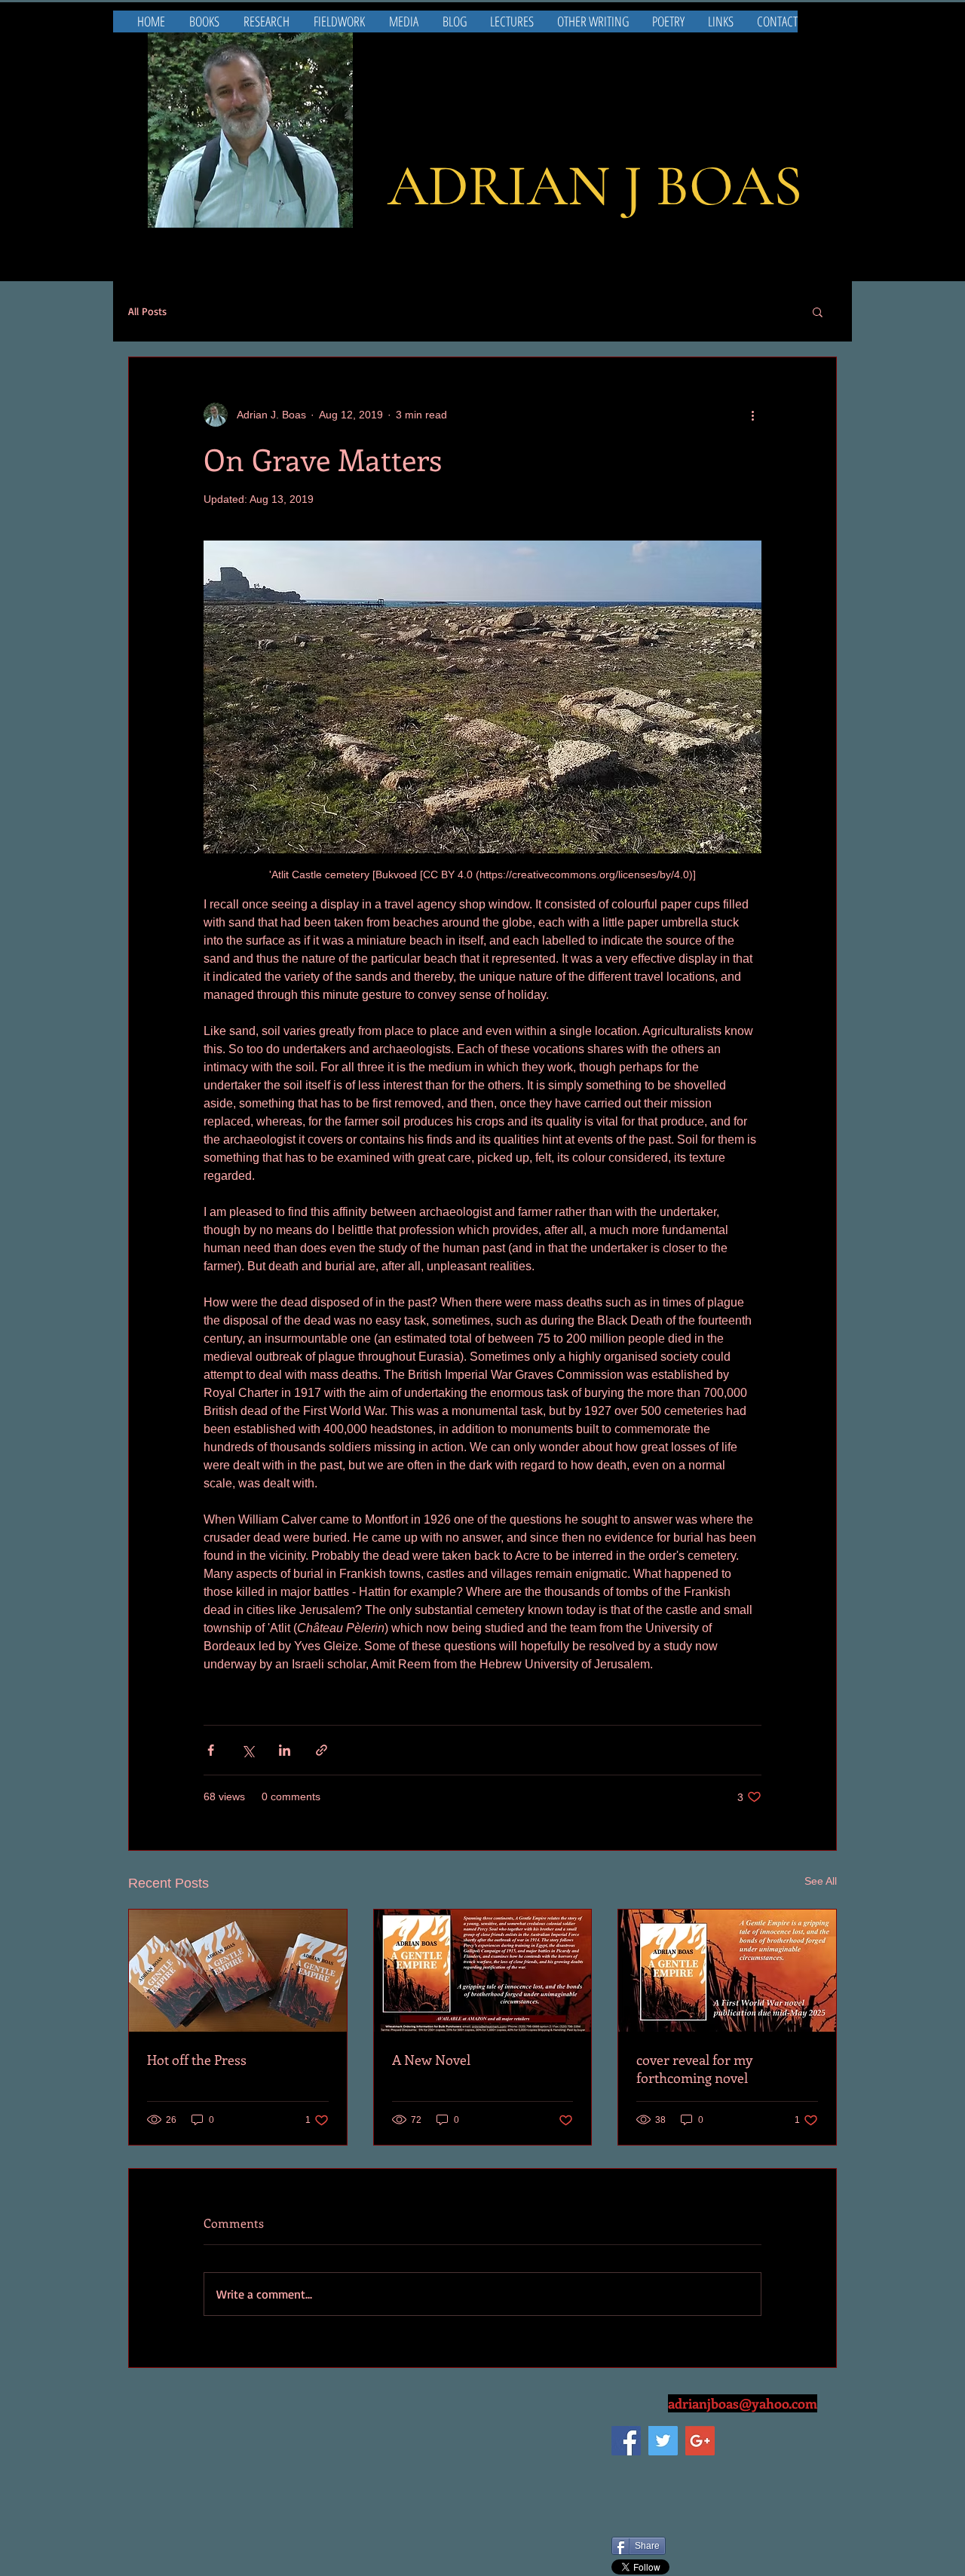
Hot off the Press (197, 2060)
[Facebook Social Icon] (626, 2441)
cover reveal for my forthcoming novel (694, 2069)
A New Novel (431, 2060)
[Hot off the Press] (238, 1971)
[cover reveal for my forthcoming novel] (727, 1971)
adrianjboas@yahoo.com (743, 2403)
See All (821, 1881)
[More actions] (752, 415)
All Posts (147, 311)
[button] (818, 311)
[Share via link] (322, 1750)
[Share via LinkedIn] (285, 1750)
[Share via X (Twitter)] (248, 1750)
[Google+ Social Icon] (700, 2441)
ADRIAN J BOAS (595, 186)
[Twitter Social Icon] (663, 2441)
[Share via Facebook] (211, 1750)
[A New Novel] (483, 1971)
